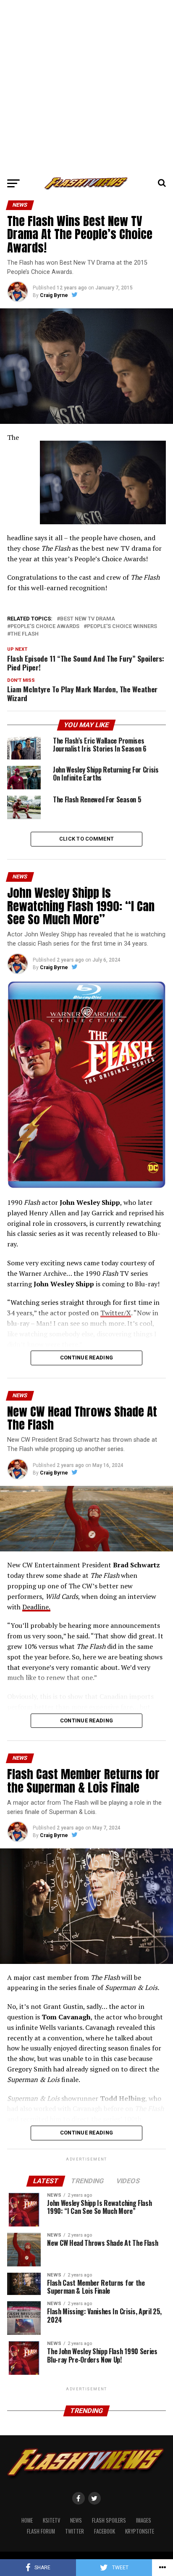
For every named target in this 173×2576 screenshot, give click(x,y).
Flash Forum (41, 2531)
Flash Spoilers (109, 2520)
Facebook (105, 2531)
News (76, 2520)
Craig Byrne (54, 295)
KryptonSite (140, 2531)
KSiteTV (51, 2520)
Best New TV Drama (88, 619)
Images (144, 2520)
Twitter (75, 2531)
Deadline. (36, 1607)
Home (27, 2520)
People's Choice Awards (45, 627)
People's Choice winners (122, 627)
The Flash (25, 634)
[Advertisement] (86, 87)
